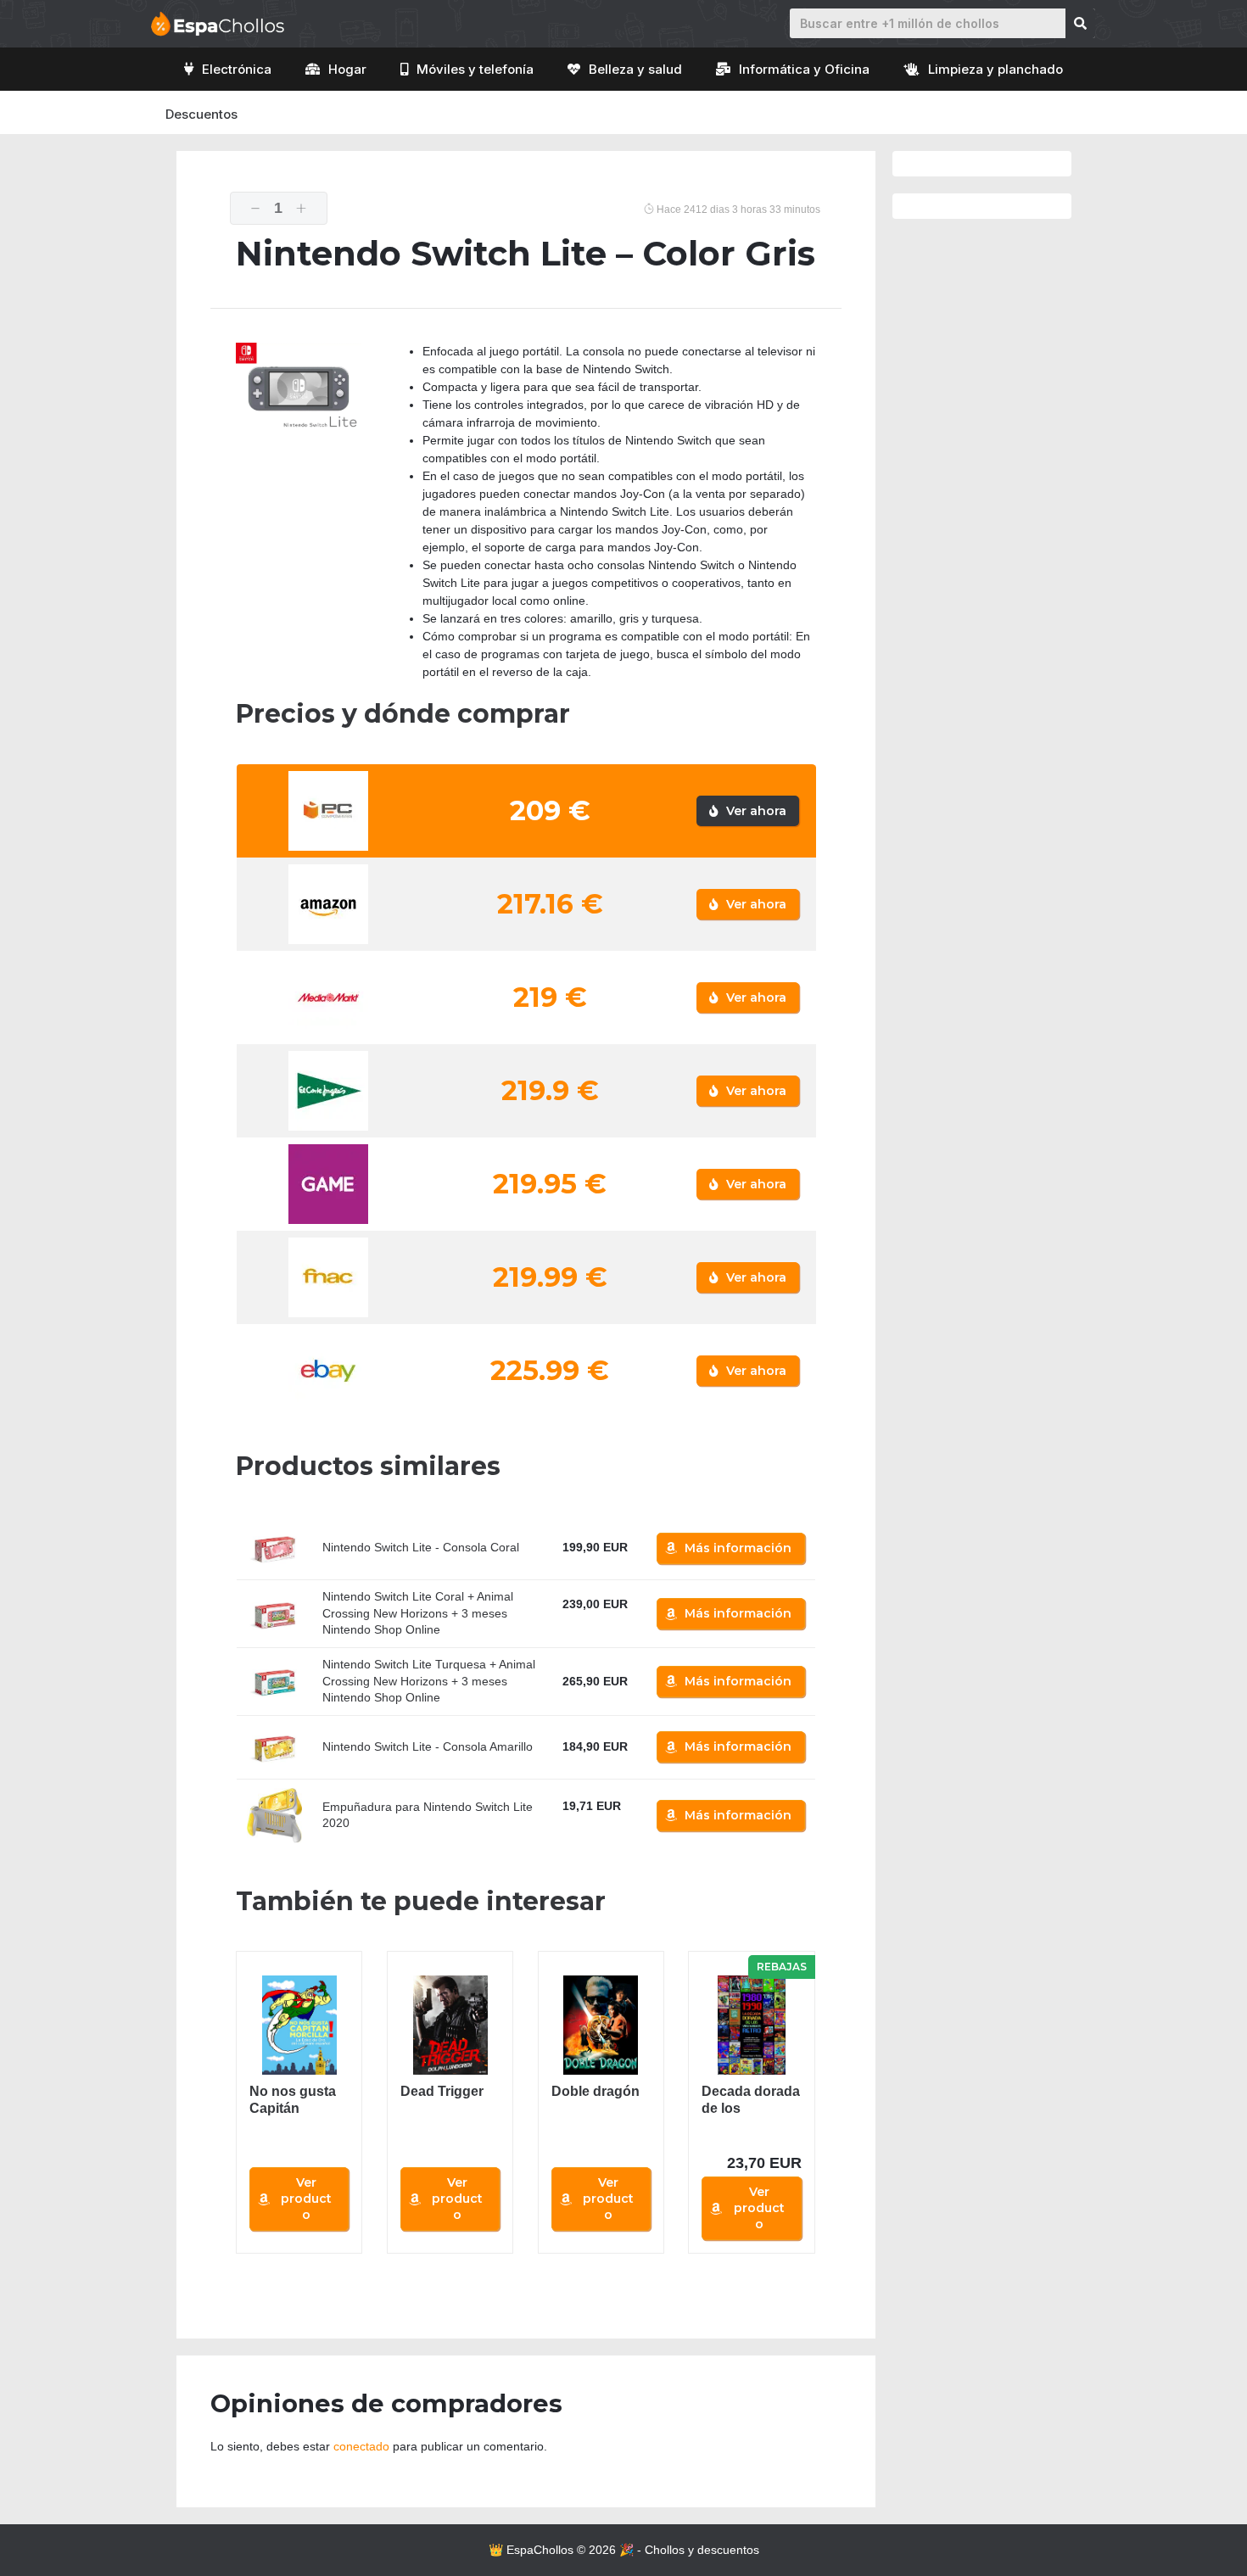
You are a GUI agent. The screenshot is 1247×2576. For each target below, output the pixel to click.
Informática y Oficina (804, 69)
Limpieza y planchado (995, 69)
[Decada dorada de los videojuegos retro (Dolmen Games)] (751, 2025)
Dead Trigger (442, 2091)
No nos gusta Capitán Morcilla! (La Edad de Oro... (295, 2101)
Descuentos (201, 114)
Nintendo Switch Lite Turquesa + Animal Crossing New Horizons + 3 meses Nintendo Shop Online (429, 1681)
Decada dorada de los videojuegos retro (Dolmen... (751, 2101)
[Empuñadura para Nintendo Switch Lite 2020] (274, 1816)
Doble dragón (596, 2091)
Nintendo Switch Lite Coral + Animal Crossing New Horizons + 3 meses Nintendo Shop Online (418, 1613)
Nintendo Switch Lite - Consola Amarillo (428, 1746)
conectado (361, 2446)
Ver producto (306, 2199)
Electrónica (237, 69)
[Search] (1080, 23)
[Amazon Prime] (586, 1624)
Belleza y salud (635, 69)
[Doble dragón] (601, 2025)
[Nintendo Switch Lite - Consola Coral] (274, 1548)
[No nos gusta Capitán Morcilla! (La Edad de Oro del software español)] (299, 2025)
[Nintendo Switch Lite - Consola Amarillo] (274, 1747)
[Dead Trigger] (450, 2025)
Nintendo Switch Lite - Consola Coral (421, 1547)
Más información (738, 1548)
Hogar (347, 69)
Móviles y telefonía (475, 69)
